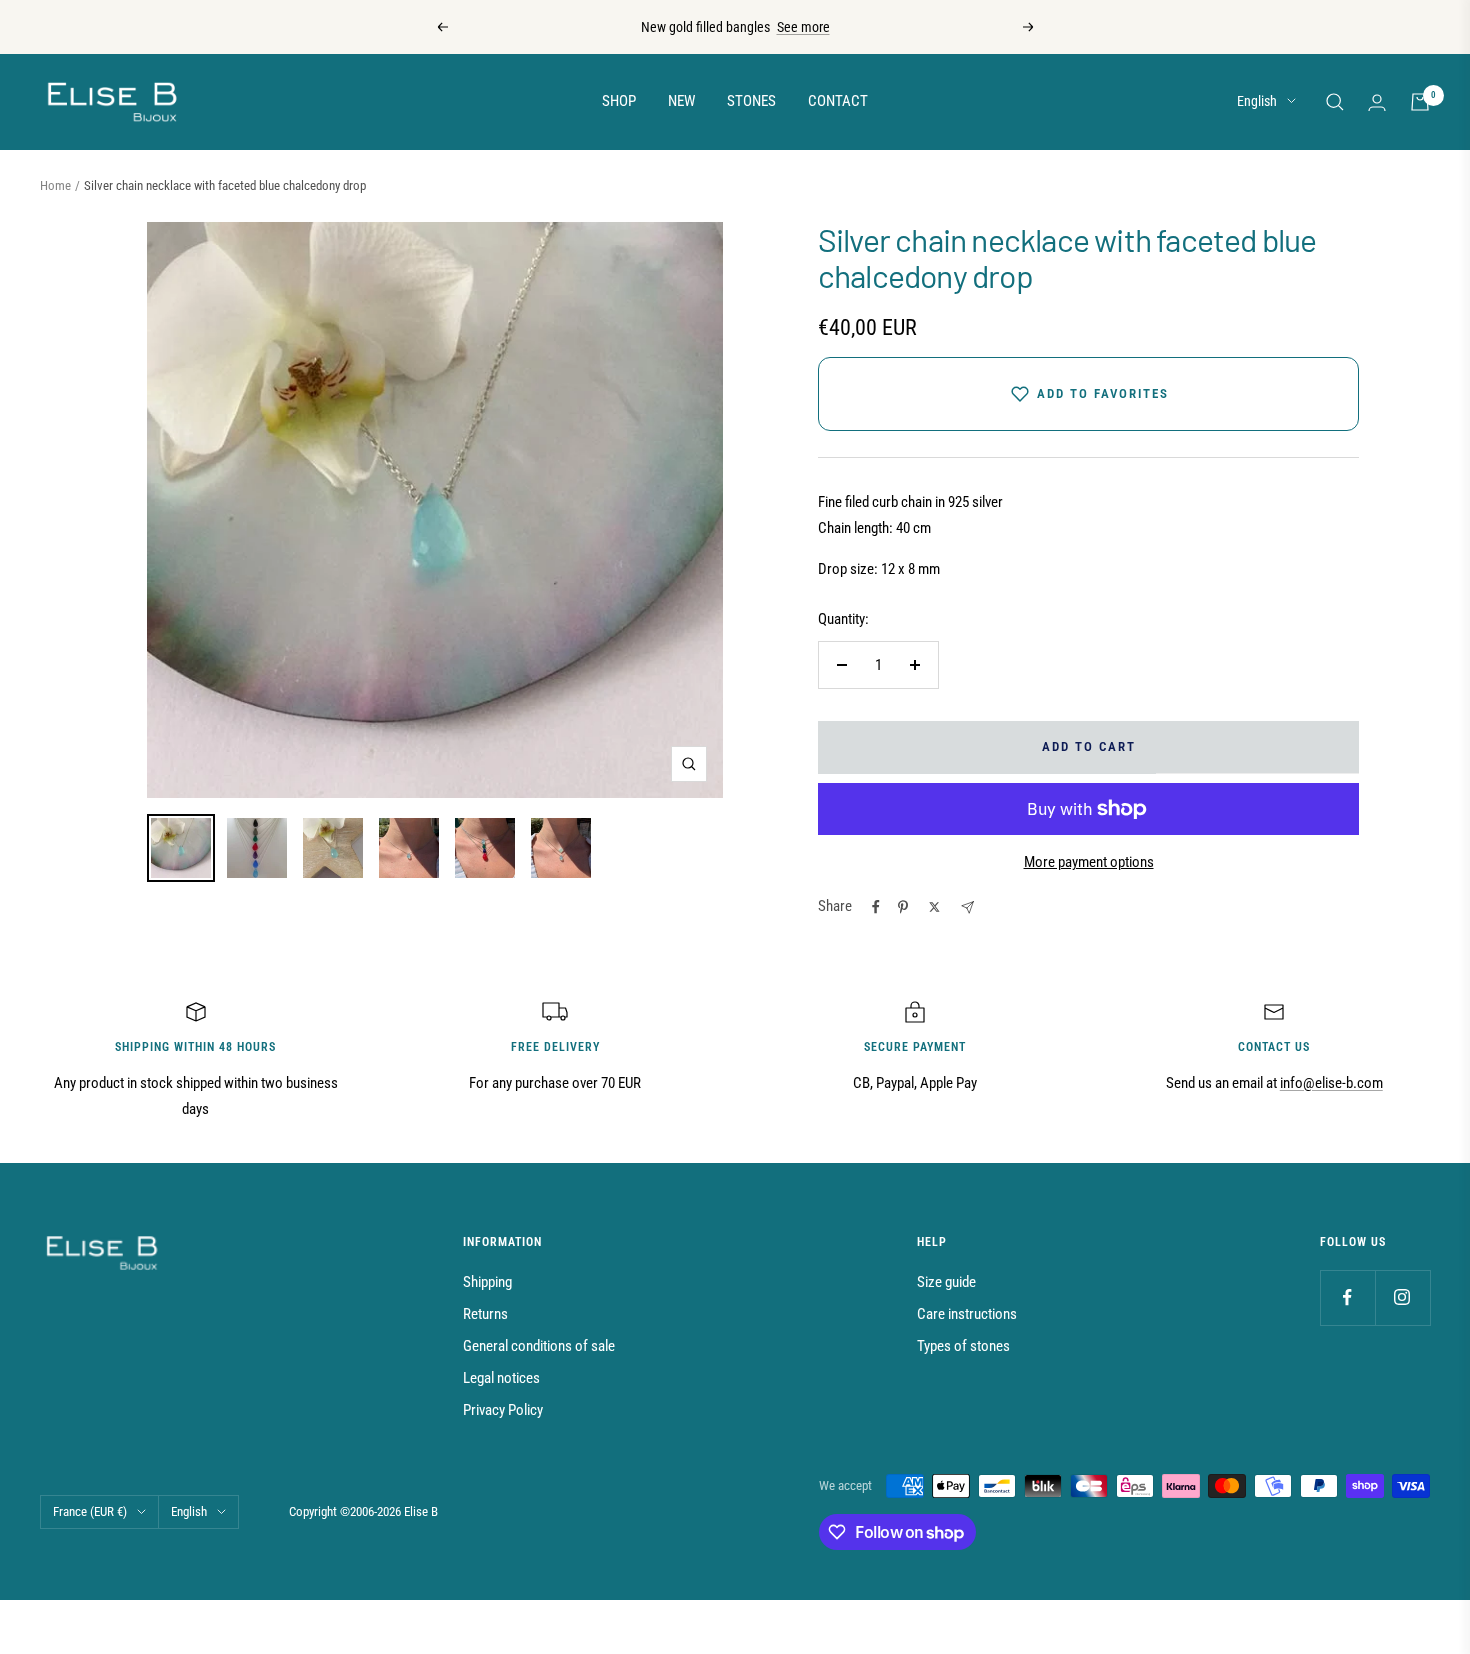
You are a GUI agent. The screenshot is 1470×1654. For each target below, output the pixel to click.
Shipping (487, 1282)
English (1257, 101)
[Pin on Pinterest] (903, 907)
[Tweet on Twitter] (934, 907)
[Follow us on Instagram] (1402, 1297)
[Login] (1377, 102)
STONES (751, 101)
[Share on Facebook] (876, 907)
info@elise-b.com (1331, 1083)
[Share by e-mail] (967, 907)
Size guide (946, 1282)
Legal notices (501, 1378)
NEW (681, 101)
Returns (485, 1314)
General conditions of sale (539, 1346)
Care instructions (967, 1314)
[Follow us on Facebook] (1347, 1297)
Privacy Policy (503, 1410)
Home (55, 185)
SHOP (619, 101)
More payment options (1089, 862)
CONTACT (838, 101)
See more (803, 27)
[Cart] (1420, 102)
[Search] (1335, 102)
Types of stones (963, 1346)
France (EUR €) (90, 1511)
